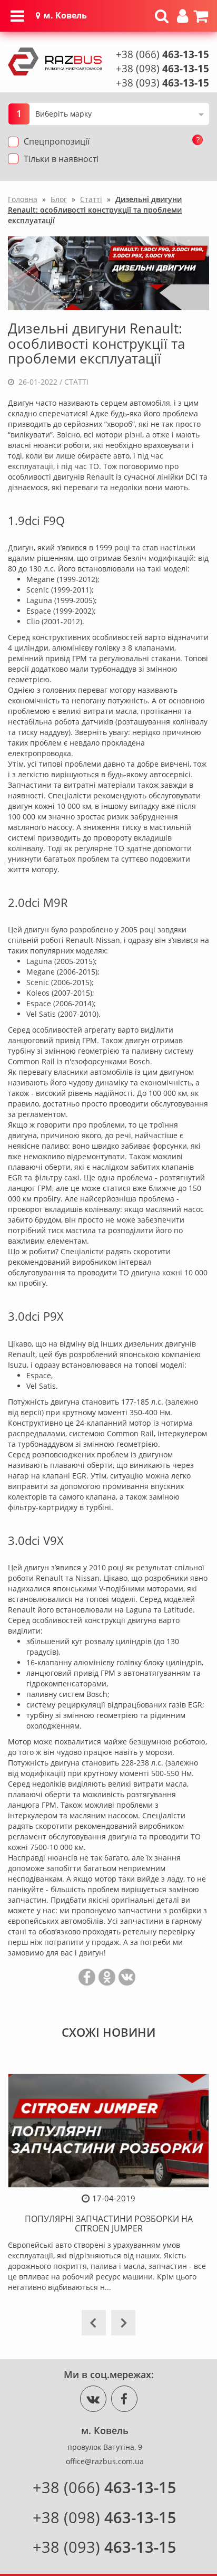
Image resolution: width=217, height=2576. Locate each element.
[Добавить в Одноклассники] (107, 1977)
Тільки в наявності (61, 159)
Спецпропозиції (57, 141)
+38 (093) (162, 83)
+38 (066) (162, 54)
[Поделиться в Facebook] (87, 1977)
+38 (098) (162, 69)
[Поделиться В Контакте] (127, 1977)
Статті (76, 382)
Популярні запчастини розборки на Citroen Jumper (109, 2224)
